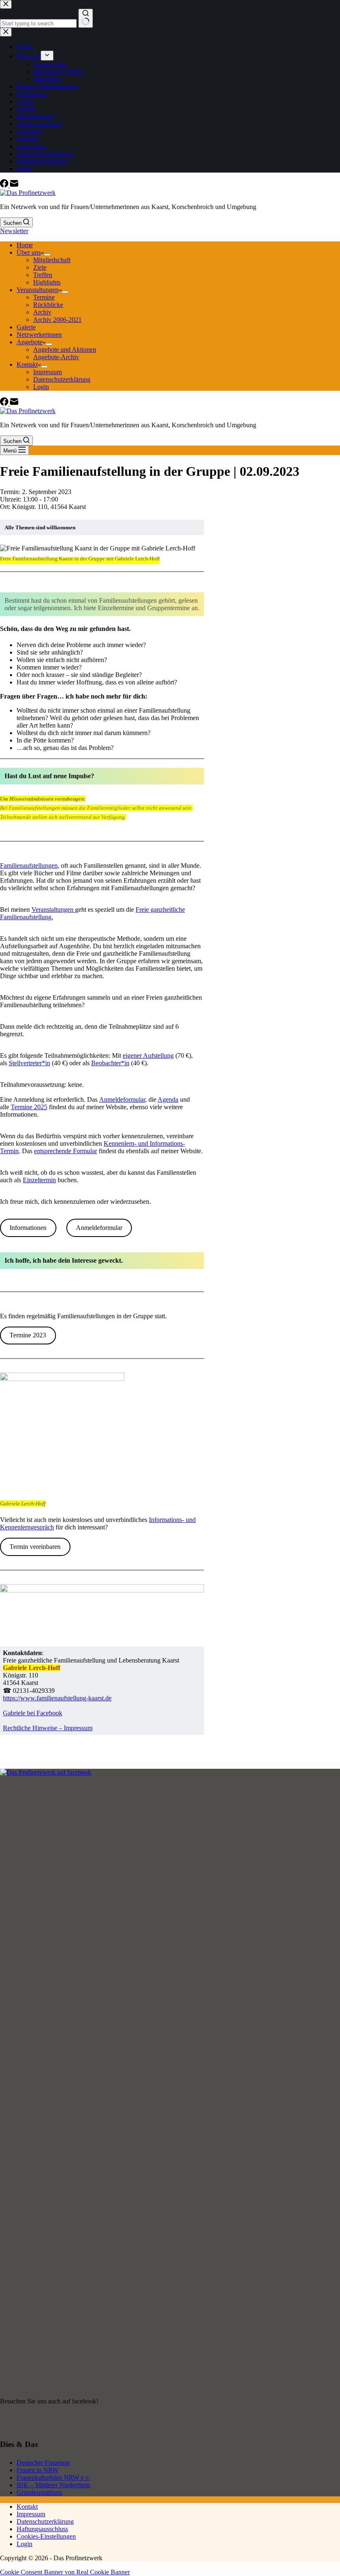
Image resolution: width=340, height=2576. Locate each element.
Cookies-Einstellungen (46, 2536)
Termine (44, 297)
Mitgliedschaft (52, 260)
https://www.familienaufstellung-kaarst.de (57, 1698)
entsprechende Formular (66, 1151)
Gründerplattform (39, 2492)
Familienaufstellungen (29, 866)
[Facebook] (5, 185)
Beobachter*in (110, 1063)
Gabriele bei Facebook (33, 1713)
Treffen (43, 275)
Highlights (47, 282)
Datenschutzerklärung (62, 379)
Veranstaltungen (38, 290)
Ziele (40, 267)
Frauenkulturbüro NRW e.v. (53, 2477)
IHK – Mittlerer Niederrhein (53, 2485)
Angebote (29, 342)
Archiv (42, 312)
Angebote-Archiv (56, 357)
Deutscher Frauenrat (43, 2463)
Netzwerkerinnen (39, 335)
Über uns (29, 252)
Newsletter (14, 231)
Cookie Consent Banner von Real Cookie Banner (65, 2572)
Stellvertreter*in (29, 1063)
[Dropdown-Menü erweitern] (47, 255)
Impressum (47, 372)
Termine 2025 (29, 1107)
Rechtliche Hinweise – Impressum (48, 1728)
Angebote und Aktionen (65, 349)
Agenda (168, 1099)
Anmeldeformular (122, 1099)
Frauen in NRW (38, 2470)
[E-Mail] (14, 185)
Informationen (28, 1228)
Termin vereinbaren (35, 1547)
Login (41, 387)
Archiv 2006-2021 (57, 320)
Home (25, 245)
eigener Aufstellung (148, 1055)
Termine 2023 (28, 1335)
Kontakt (27, 364)
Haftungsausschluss (42, 2529)
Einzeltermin (39, 1180)
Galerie (26, 327)
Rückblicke (48, 305)
